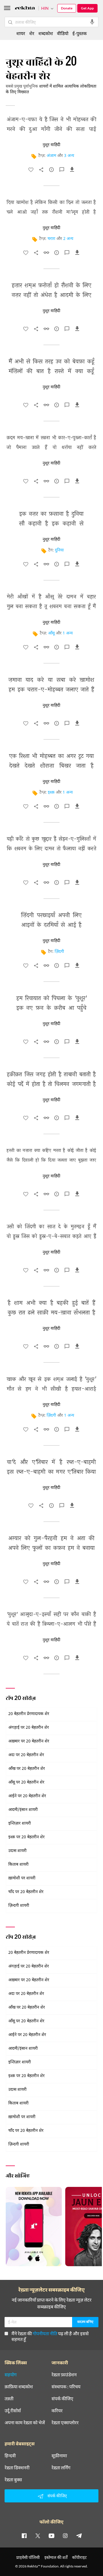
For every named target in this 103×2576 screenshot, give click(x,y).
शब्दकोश (46, 33)
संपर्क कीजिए (62, 2399)
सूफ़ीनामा (59, 2456)
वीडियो (63, 33)
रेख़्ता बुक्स (13, 2480)
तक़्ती (9, 2399)
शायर (21, 33)
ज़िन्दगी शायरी (19, 1906)
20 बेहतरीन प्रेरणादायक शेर (29, 1714)
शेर (32, 33)
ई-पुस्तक (80, 33)
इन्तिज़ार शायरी (20, 1824)
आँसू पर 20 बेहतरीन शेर (26, 1783)
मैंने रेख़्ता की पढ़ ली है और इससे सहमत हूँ (50, 2336)
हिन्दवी (10, 2456)
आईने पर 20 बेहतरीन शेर (27, 1796)
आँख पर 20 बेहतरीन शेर (27, 1769)
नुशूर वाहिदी (51, 145)
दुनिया (59, 550)
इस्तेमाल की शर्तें (56, 2557)
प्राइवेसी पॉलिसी (28, 2557)
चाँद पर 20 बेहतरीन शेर (26, 1892)
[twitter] (38, 2535)
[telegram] (79, 2535)
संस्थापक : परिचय (66, 2387)
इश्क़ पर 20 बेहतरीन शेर (26, 1837)
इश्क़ (51, 793)
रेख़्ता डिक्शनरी (17, 2468)
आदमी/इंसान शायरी (23, 1810)
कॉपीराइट (79, 2557)
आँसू (51, 633)
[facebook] (24, 2535)
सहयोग (11, 2375)
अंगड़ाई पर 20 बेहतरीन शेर (29, 1728)
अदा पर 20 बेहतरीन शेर (26, 1755)
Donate (67, 8)
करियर (57, 2411)
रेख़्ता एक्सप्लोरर (65, 2423)
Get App (87, 8)
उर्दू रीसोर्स (13, 2411)
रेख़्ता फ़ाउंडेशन (64, 2375)
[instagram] (65, 2535)
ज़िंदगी (59, 952)
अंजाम (51, 156)
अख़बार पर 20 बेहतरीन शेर (29, 1741)
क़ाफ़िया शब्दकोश (19, 2387)
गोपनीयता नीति (45, 2333)
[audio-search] (92, 22)
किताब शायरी (18, 1865)
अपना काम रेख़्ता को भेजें (25, 2423)
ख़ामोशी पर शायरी (22, 1878)
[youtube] (51, 2535)
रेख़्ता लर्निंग (61, 2468)
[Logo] (25, 9)
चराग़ (51, 239)
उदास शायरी (17, 1851)
